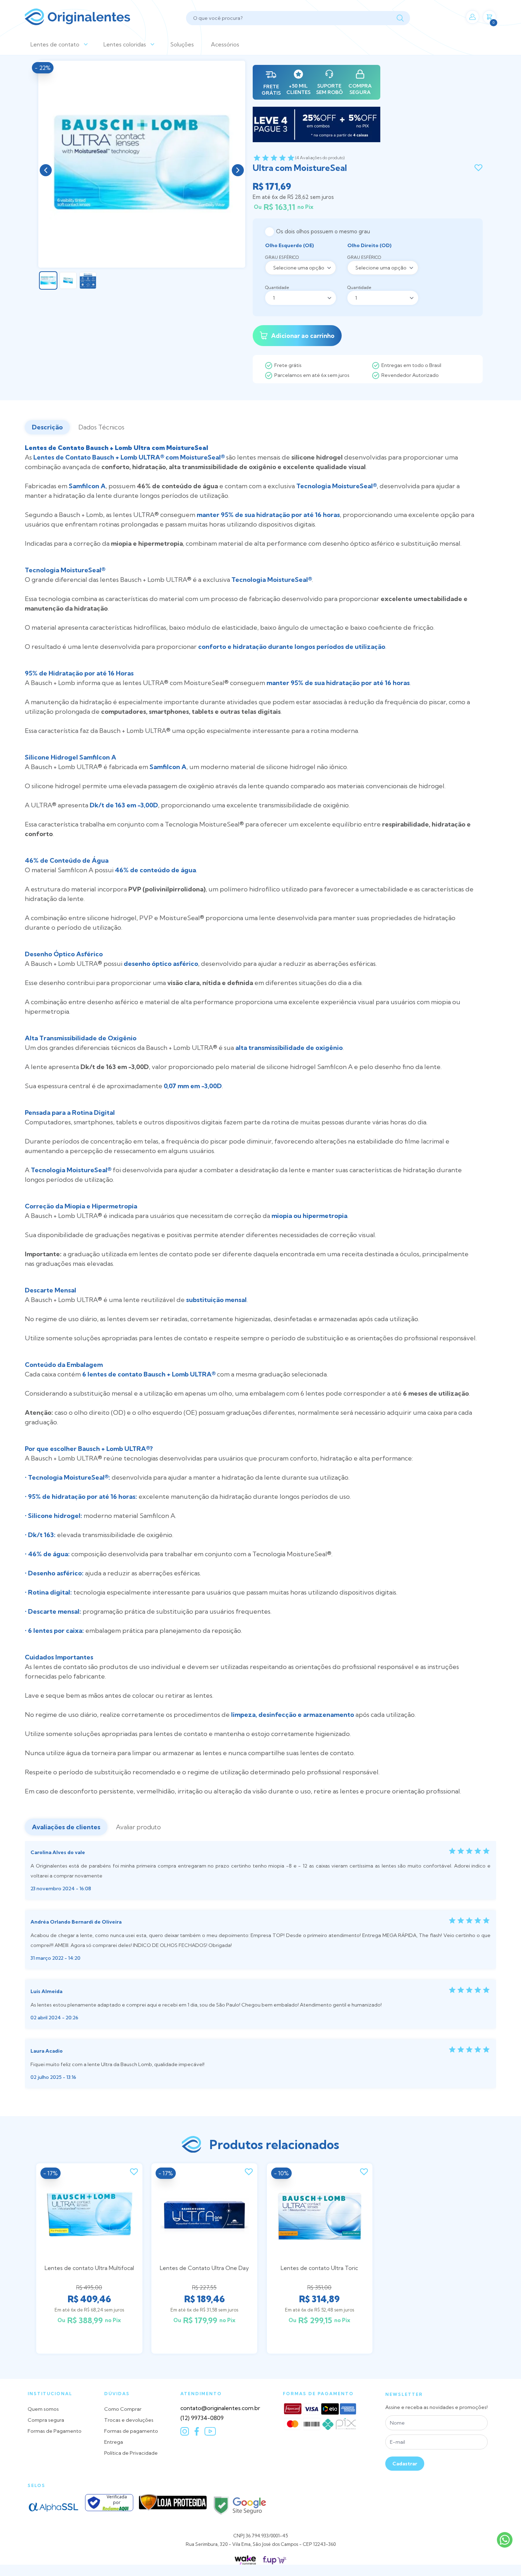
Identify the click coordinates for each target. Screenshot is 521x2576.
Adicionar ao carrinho (303, 336)
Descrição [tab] (47, 427)
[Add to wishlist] (478, 168)
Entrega (114, 2442)
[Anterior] (46, 170)
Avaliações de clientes (66, 1827)
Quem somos (43, 2409)
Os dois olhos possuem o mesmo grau (323, 231)
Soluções (182, 44)
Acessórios (225, 44)
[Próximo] (238, 170)
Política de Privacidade (131, 2453)
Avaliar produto (138, 1827)
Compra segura (46, 2420)
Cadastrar (405, 2464)
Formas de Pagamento (55, 2431)
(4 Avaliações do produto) (320, 158)
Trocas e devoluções (129, 2420)
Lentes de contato (55, 44)
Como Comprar (123, 2409)
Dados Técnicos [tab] (101, 427)
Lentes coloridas (125, 44)
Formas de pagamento (131, 2431)
